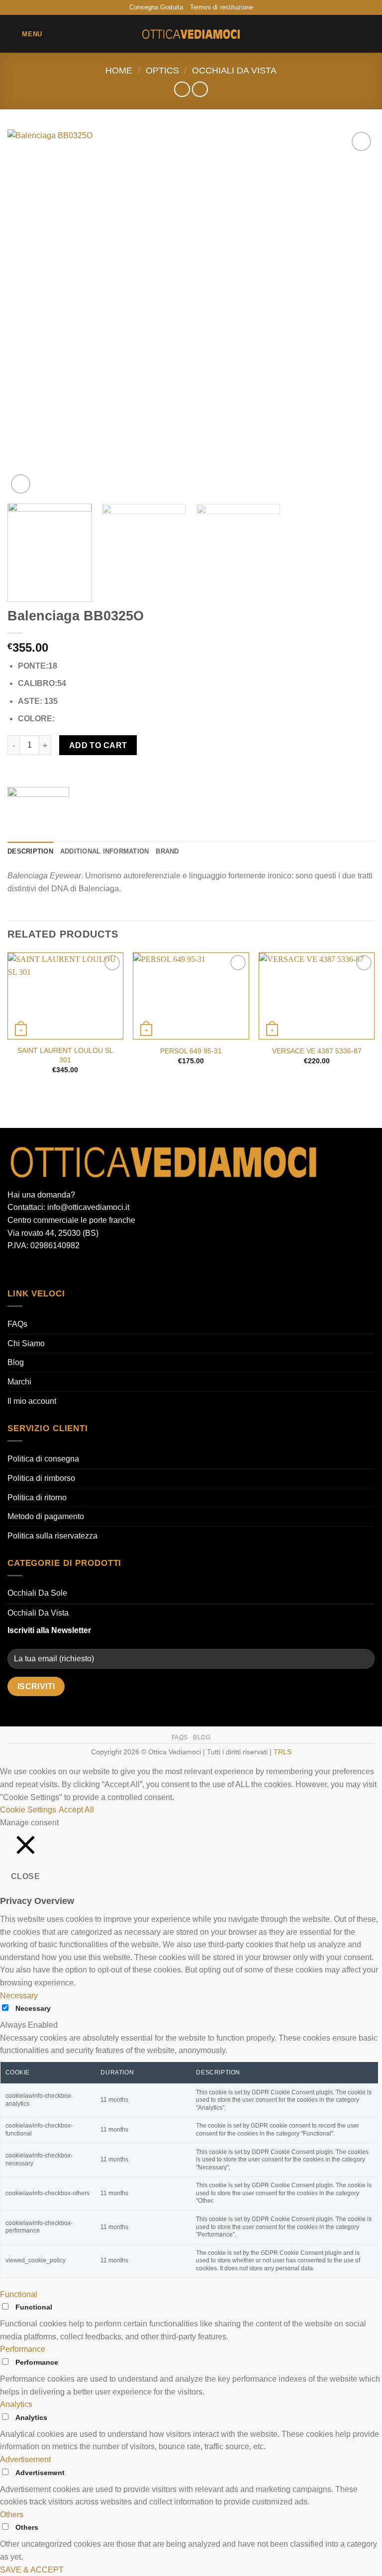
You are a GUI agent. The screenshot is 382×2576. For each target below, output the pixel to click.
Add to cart (98, 745)
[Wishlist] (336, 34)
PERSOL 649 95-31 (191, 1051)
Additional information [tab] (105, 851)
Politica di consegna (43, 1459)
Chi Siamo (26, 1343)
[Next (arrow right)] (365, 1288)
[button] (25, 34)
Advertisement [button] (25, 2459)
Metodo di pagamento (46, 1516)
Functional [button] (19, 2294)
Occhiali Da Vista (234, 70)
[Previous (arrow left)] (17, 1288)
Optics (162, 70)
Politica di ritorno (37, 1498)
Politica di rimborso (41, 1478)
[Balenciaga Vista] (38, 807)
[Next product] (182, 89)
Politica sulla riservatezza (52, 1536)
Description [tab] (30, 851)
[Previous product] (200, 89)
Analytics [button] (16, 2404)
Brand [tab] (167, 851)
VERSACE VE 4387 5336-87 (317, 1051)
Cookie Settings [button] (28, 1810)
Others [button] (12, 2515)
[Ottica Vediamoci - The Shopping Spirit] (191, 34)
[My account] (353, 34)
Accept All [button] (76, 1810)
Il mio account (32, 1401)
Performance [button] (23, 2349)
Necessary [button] (19, 1996)
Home (119, 70)
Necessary (33, 2008)
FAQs (17, 1324)
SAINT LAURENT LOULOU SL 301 (65, 1055)
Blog (16, 1362)
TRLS (283, 1752)
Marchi (19, 1382)
